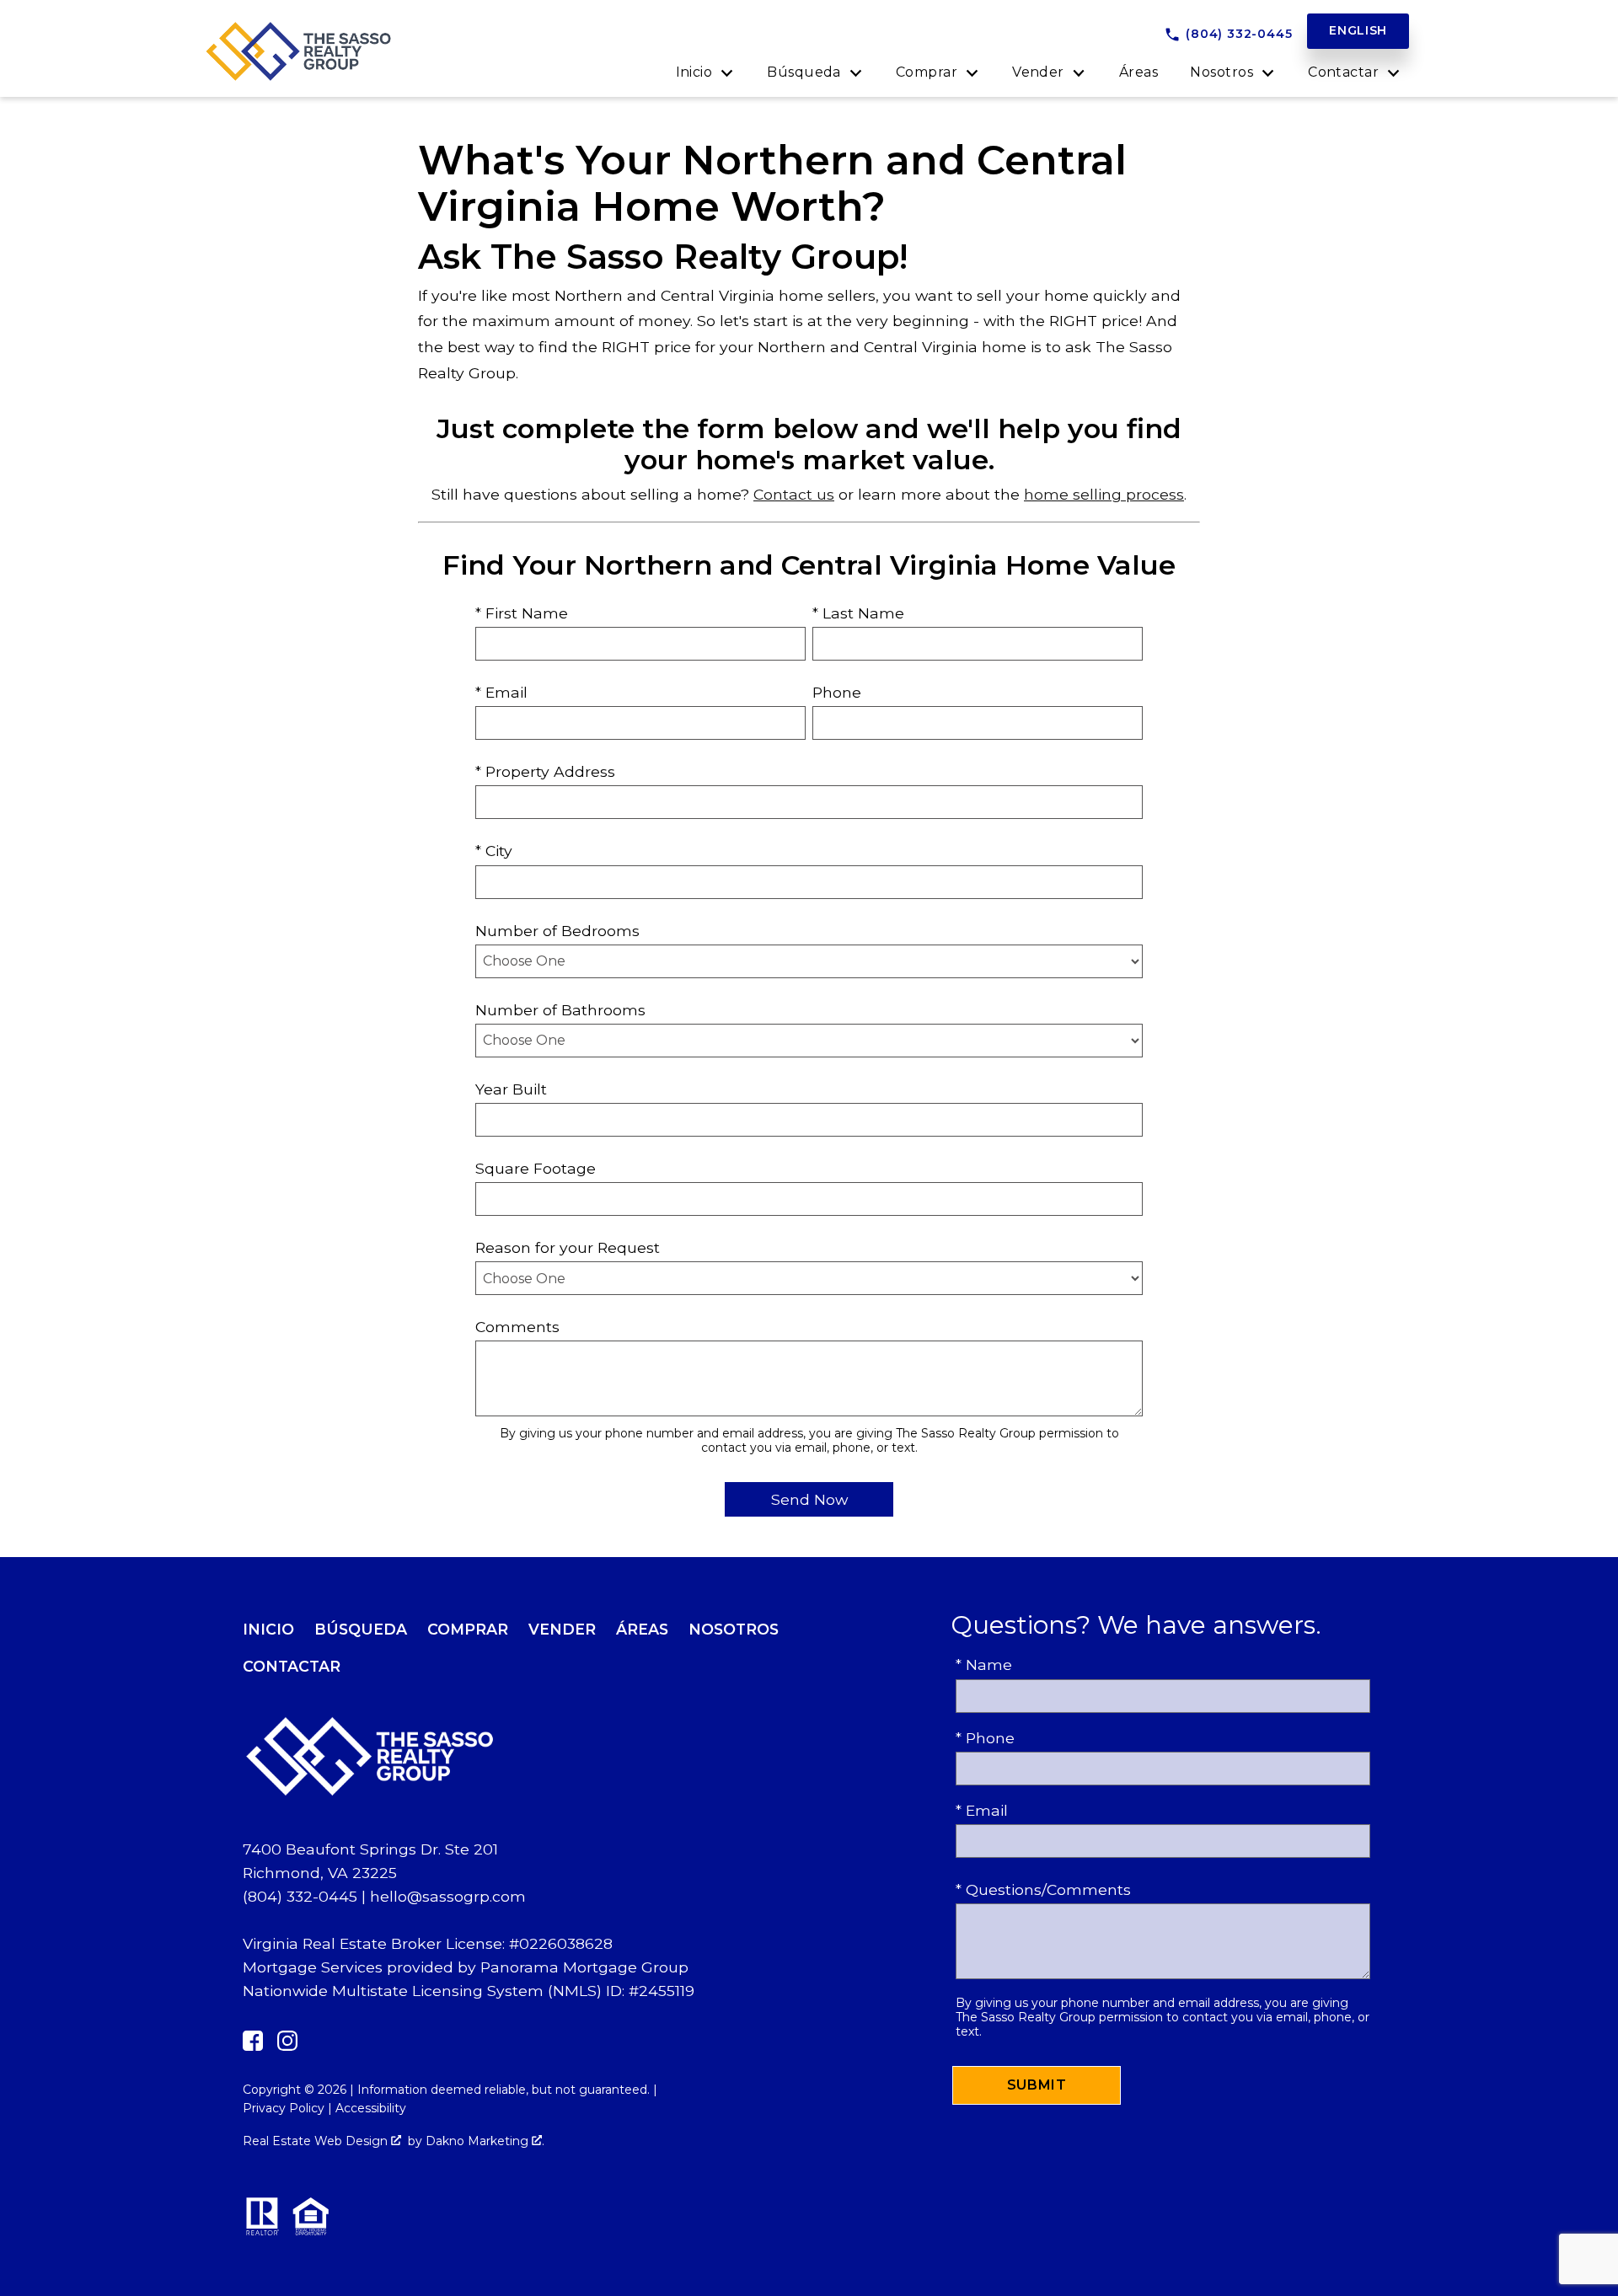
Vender (562, 1629)
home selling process (1104, 494)
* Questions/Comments (1043, 1889)
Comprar (468, 1629)
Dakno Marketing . (485, 2141)
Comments (517, 1327)
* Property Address (545, 771)
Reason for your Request (568, 1247)
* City (494, 851)
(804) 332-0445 (300, 1896)
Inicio (268, 1629)
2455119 (667, 1991)
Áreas (1138, 72)
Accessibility (371, 2108)
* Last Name (858, 613)
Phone (837, 692)
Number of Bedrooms (557, 931)
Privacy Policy (284, 2108)
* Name (984, 1664)
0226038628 (566, 1943)
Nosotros (734, 1629)
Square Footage (536, 1168)
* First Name (522, 613)
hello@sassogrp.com (448, 1896)
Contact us (794, 494)
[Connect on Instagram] (287, 2045)
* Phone (985, 1738)
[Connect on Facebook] (253, 2045)
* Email (501, 692)
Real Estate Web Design (317, 2141)
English (1358, 30)
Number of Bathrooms (560, 1010)
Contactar (292, 1666)
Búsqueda (361, 1629)
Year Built (511, 1089)
